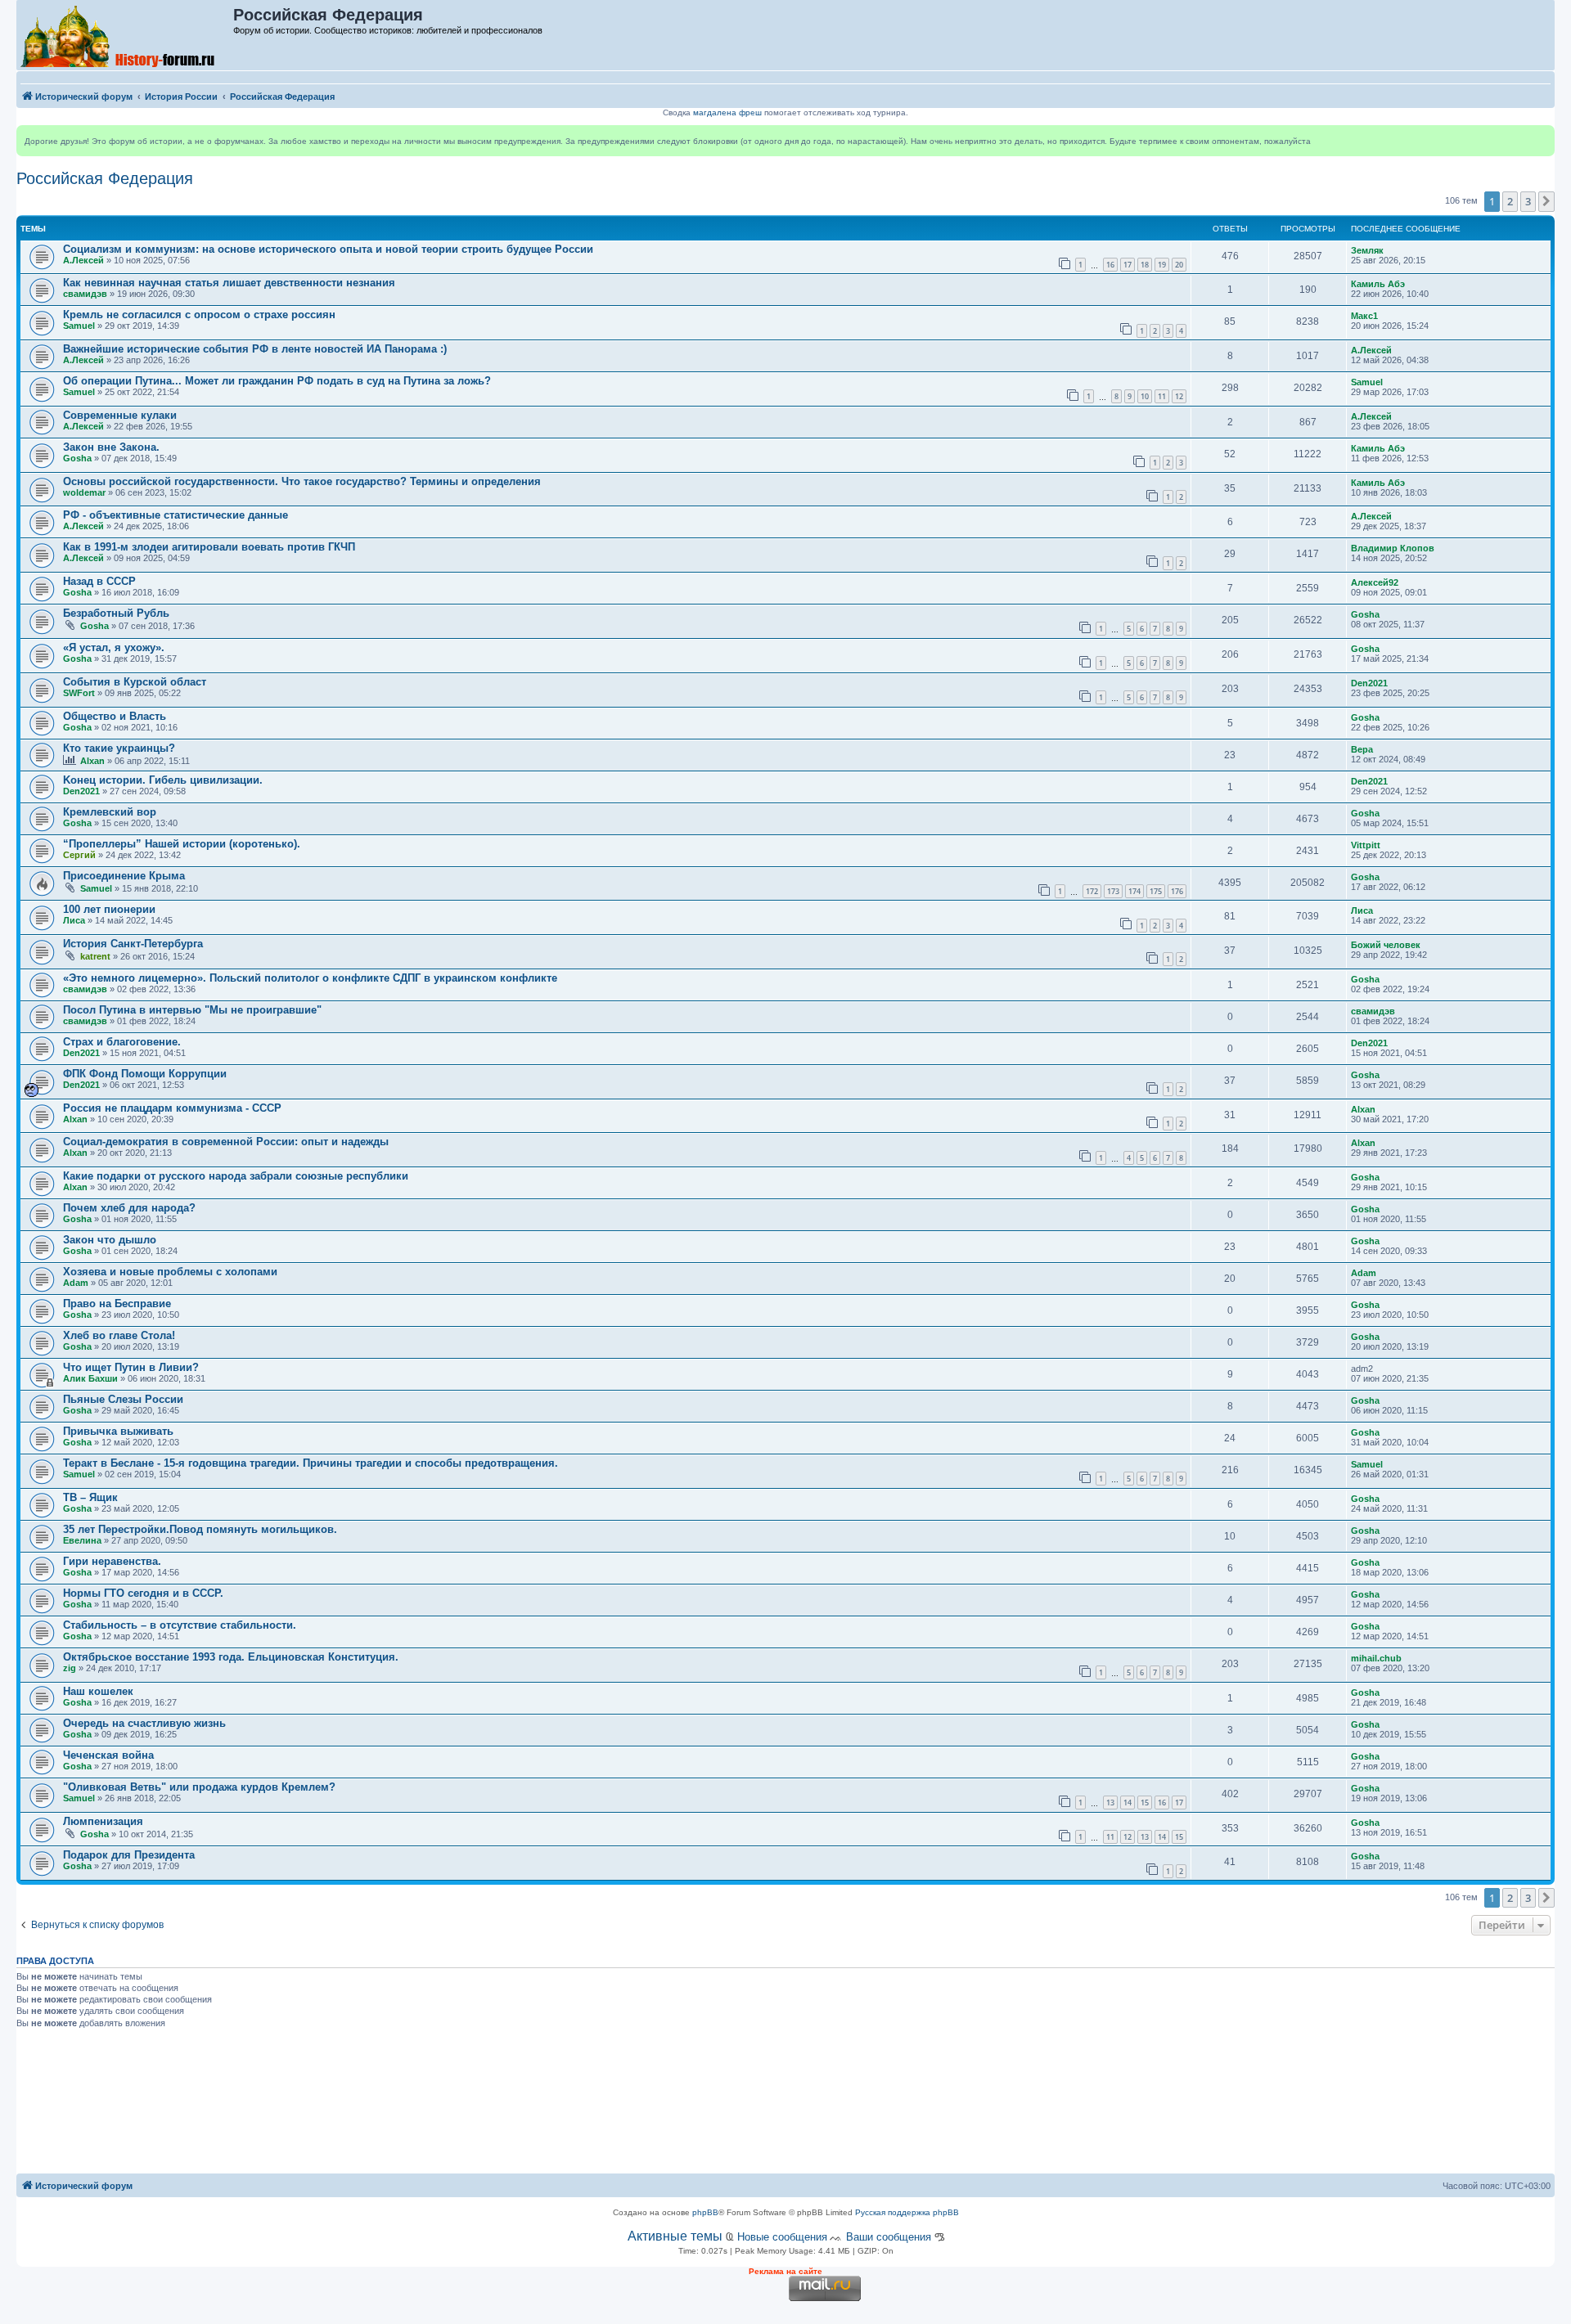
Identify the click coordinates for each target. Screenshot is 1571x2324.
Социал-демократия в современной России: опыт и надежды (226, 1142)
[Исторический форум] (126, 35)
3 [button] (1528, 201)
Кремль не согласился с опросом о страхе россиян (199, 315)
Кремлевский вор (110, 812)
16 (1110, 265)
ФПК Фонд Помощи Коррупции (145, 1074)
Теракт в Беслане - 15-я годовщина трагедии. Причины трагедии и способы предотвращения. (311, 1463)
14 (1128, 1803)
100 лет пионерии (109, 909)
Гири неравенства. (112, 1561)
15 (1145, 1803)
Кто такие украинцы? (119, 748)
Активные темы (675, 2236)
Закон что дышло (110, 1240)
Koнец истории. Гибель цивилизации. (163, 780)
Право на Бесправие (117, 1304)
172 (1092, 891)
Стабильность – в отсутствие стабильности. (180, 1625)
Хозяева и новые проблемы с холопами (170, 1272)
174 (1134, 891)
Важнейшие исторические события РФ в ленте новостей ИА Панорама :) (255, 349)
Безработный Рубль (116, 613)
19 (1162, 265)
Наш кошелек (98, 1691)
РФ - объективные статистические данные (176, 515)
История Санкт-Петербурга (133, 944)
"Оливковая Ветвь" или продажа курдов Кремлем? (199, 1787)
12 (1179, 396)
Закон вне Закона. (111, 447)
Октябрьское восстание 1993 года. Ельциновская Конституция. (231, 1657)
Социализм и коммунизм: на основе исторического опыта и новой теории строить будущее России (328, 249)
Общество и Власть (115, 716)
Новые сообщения (782, 2237)
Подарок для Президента (129, 1855)
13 (1110, 1803)
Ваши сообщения (889, 2237)
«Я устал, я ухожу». (114, 647)
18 (1145, 265)
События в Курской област (135, 682)
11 (1162, 396)
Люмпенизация (103, 1821)
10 (1145, 396)
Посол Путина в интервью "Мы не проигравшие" (192, 1010)
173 (1113, 891)
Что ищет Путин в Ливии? (131, 1367)
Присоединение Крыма (124, 876)
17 (1128, 265)
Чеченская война (108, 1755)
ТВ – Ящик (90, 1497)
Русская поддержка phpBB (907, 2212)
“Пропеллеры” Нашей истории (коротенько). (182, 844)
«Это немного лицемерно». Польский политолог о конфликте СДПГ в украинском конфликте (310, 978)
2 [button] (1510, 201)
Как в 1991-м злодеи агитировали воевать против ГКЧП (209, 547)
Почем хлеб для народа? (129, 1208)
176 (1177, 891)
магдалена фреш (727, 112)
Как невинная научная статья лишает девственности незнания (229, 283)
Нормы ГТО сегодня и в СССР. (143, 1593)
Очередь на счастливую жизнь (144, 1723)
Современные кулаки (120, 415)
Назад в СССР (99, 581)
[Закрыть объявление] (1542, 138)
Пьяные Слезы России (123, 1399)
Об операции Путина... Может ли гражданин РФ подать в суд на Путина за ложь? (277, 381)
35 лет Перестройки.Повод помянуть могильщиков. (200, 1529)
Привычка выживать (118, 1431)
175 (1156, 891)
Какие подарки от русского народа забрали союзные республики (236, 1176)
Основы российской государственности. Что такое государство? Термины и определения (302, 481)
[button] (1546, 201)
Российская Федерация (105, 178)
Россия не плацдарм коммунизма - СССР (172, 1108)
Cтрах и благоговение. (122, 1042)
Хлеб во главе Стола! (119, 1335)
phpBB (705, 2212)
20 (1179, 265)
